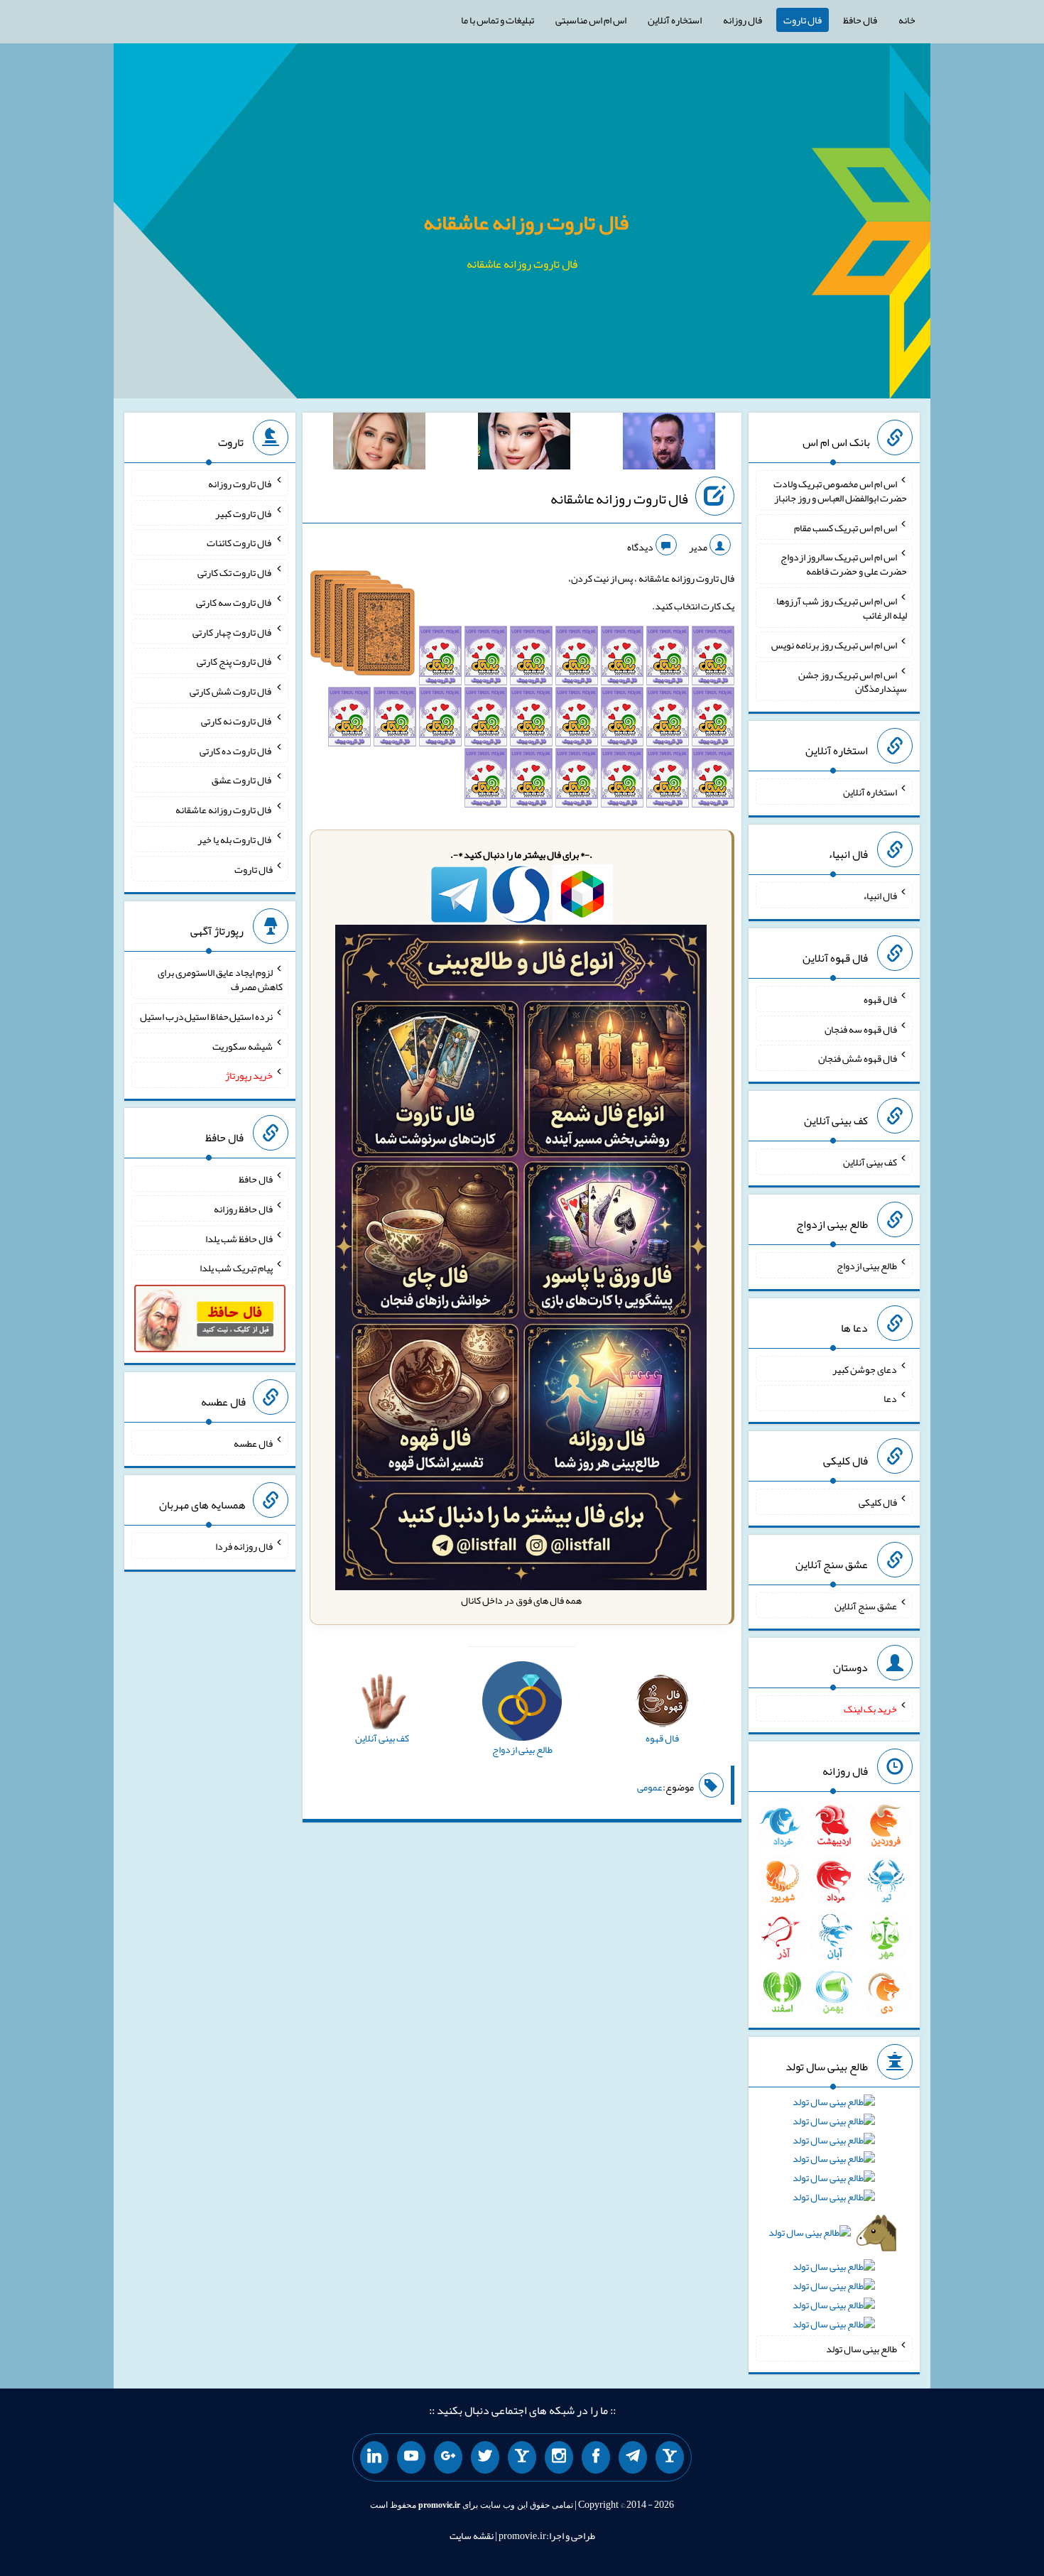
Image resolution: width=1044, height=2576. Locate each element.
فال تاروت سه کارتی (234, 602)
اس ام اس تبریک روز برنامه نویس (834, 645)
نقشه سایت (472, 2536)
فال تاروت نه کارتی (237, 721)
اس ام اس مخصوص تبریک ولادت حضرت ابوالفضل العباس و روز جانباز (840, 491)
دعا (890, 1398)
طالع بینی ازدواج (867, 1266)
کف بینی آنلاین (870, 1162)
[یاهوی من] (670, 2457)
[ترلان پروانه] (524, 444)
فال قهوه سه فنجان (861, 1028)
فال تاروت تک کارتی (235, 572)
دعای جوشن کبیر (865, 1369)
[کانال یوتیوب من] (411, 2457)
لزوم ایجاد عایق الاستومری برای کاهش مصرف (220, 979)
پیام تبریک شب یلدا (236, 1268)
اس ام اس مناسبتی (591, 20)
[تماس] (522, 2457)
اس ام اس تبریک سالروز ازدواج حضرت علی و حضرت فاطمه (844, 564)
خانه (907, 20)
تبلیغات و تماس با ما (497, 20)
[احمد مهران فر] (669, 444)
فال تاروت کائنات (240, 543)
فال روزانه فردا (244, 1546)
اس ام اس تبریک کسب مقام (845, 527)
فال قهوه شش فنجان (858, 1058)
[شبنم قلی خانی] (379, 444)
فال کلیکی (878, 1502)
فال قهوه (880, 999)
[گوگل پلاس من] (448, 2457)
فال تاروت (803, 20)
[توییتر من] (485, 2457)
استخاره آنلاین (675, 20)
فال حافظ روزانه (243, 1209)
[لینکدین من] (374, 2457)
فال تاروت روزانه (240, 484)
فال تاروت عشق (242, 780)
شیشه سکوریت (243, 1045)
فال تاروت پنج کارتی (235, 661)
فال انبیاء (880, 896)
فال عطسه (253, 1442)
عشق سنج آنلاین (866, 1605)
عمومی (650, 1787)
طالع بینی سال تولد (861, 2349)
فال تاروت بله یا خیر (235, 839)
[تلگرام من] (633, 2457)
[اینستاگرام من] (559, 2457)
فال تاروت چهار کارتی (233, 631)
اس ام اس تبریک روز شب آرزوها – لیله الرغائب (840, 608)
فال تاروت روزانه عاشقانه (526, 222)
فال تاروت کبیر (244, 513)
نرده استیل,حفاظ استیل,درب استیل (206, 1016)
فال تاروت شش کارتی (231, 691)
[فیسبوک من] (596, 2457)
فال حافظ (860, 20)
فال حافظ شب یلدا (239, 1238)
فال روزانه (743, 20)
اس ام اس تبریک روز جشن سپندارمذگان (853, 681)
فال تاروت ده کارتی (236, 750)
